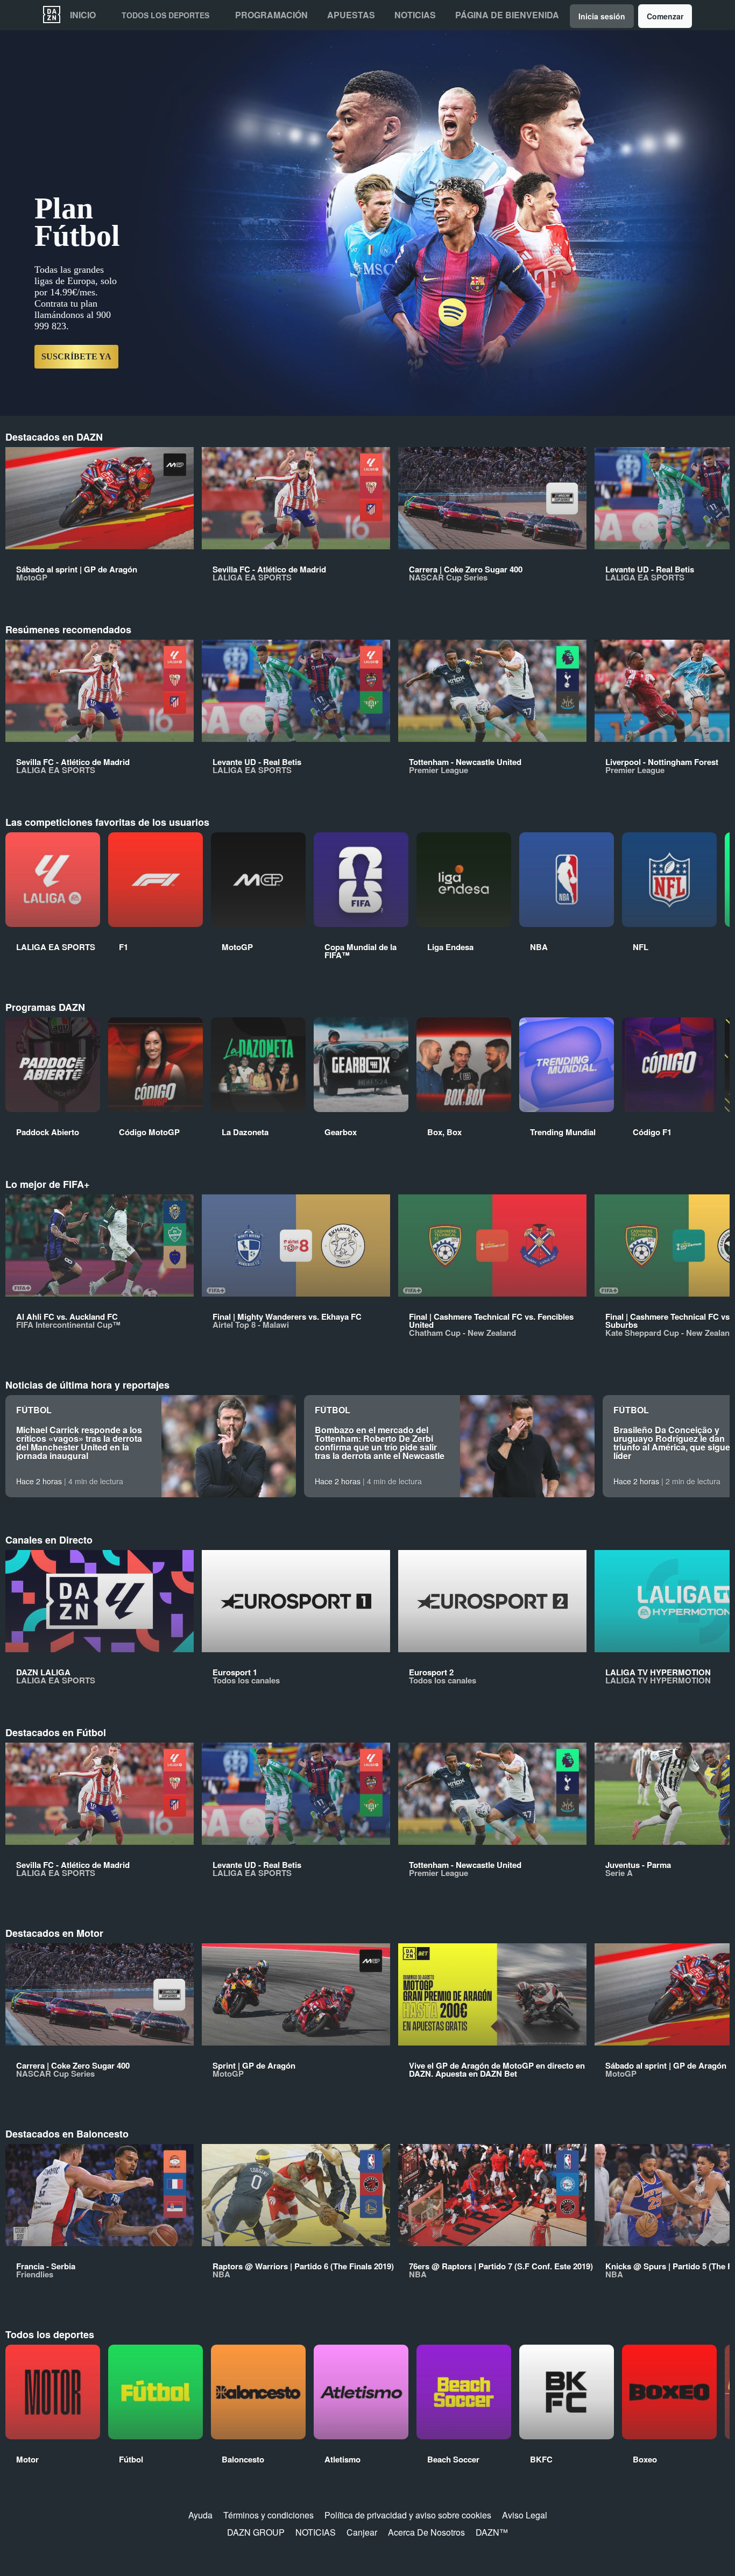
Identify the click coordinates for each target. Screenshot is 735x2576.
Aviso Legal (525, 2515)
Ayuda (200, 2515)
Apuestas (351, 15)
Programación (271, 15)
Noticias (415, 15)
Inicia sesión (602, 16)
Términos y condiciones (268, 2515)
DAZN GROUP (256, 2532)
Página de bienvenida (507, 15)
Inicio (83, 15)
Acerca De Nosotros (426, 2532)
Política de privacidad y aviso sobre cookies (408, 2515)
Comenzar (665, 16)
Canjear (362, 2532)
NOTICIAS (316, 2532)
